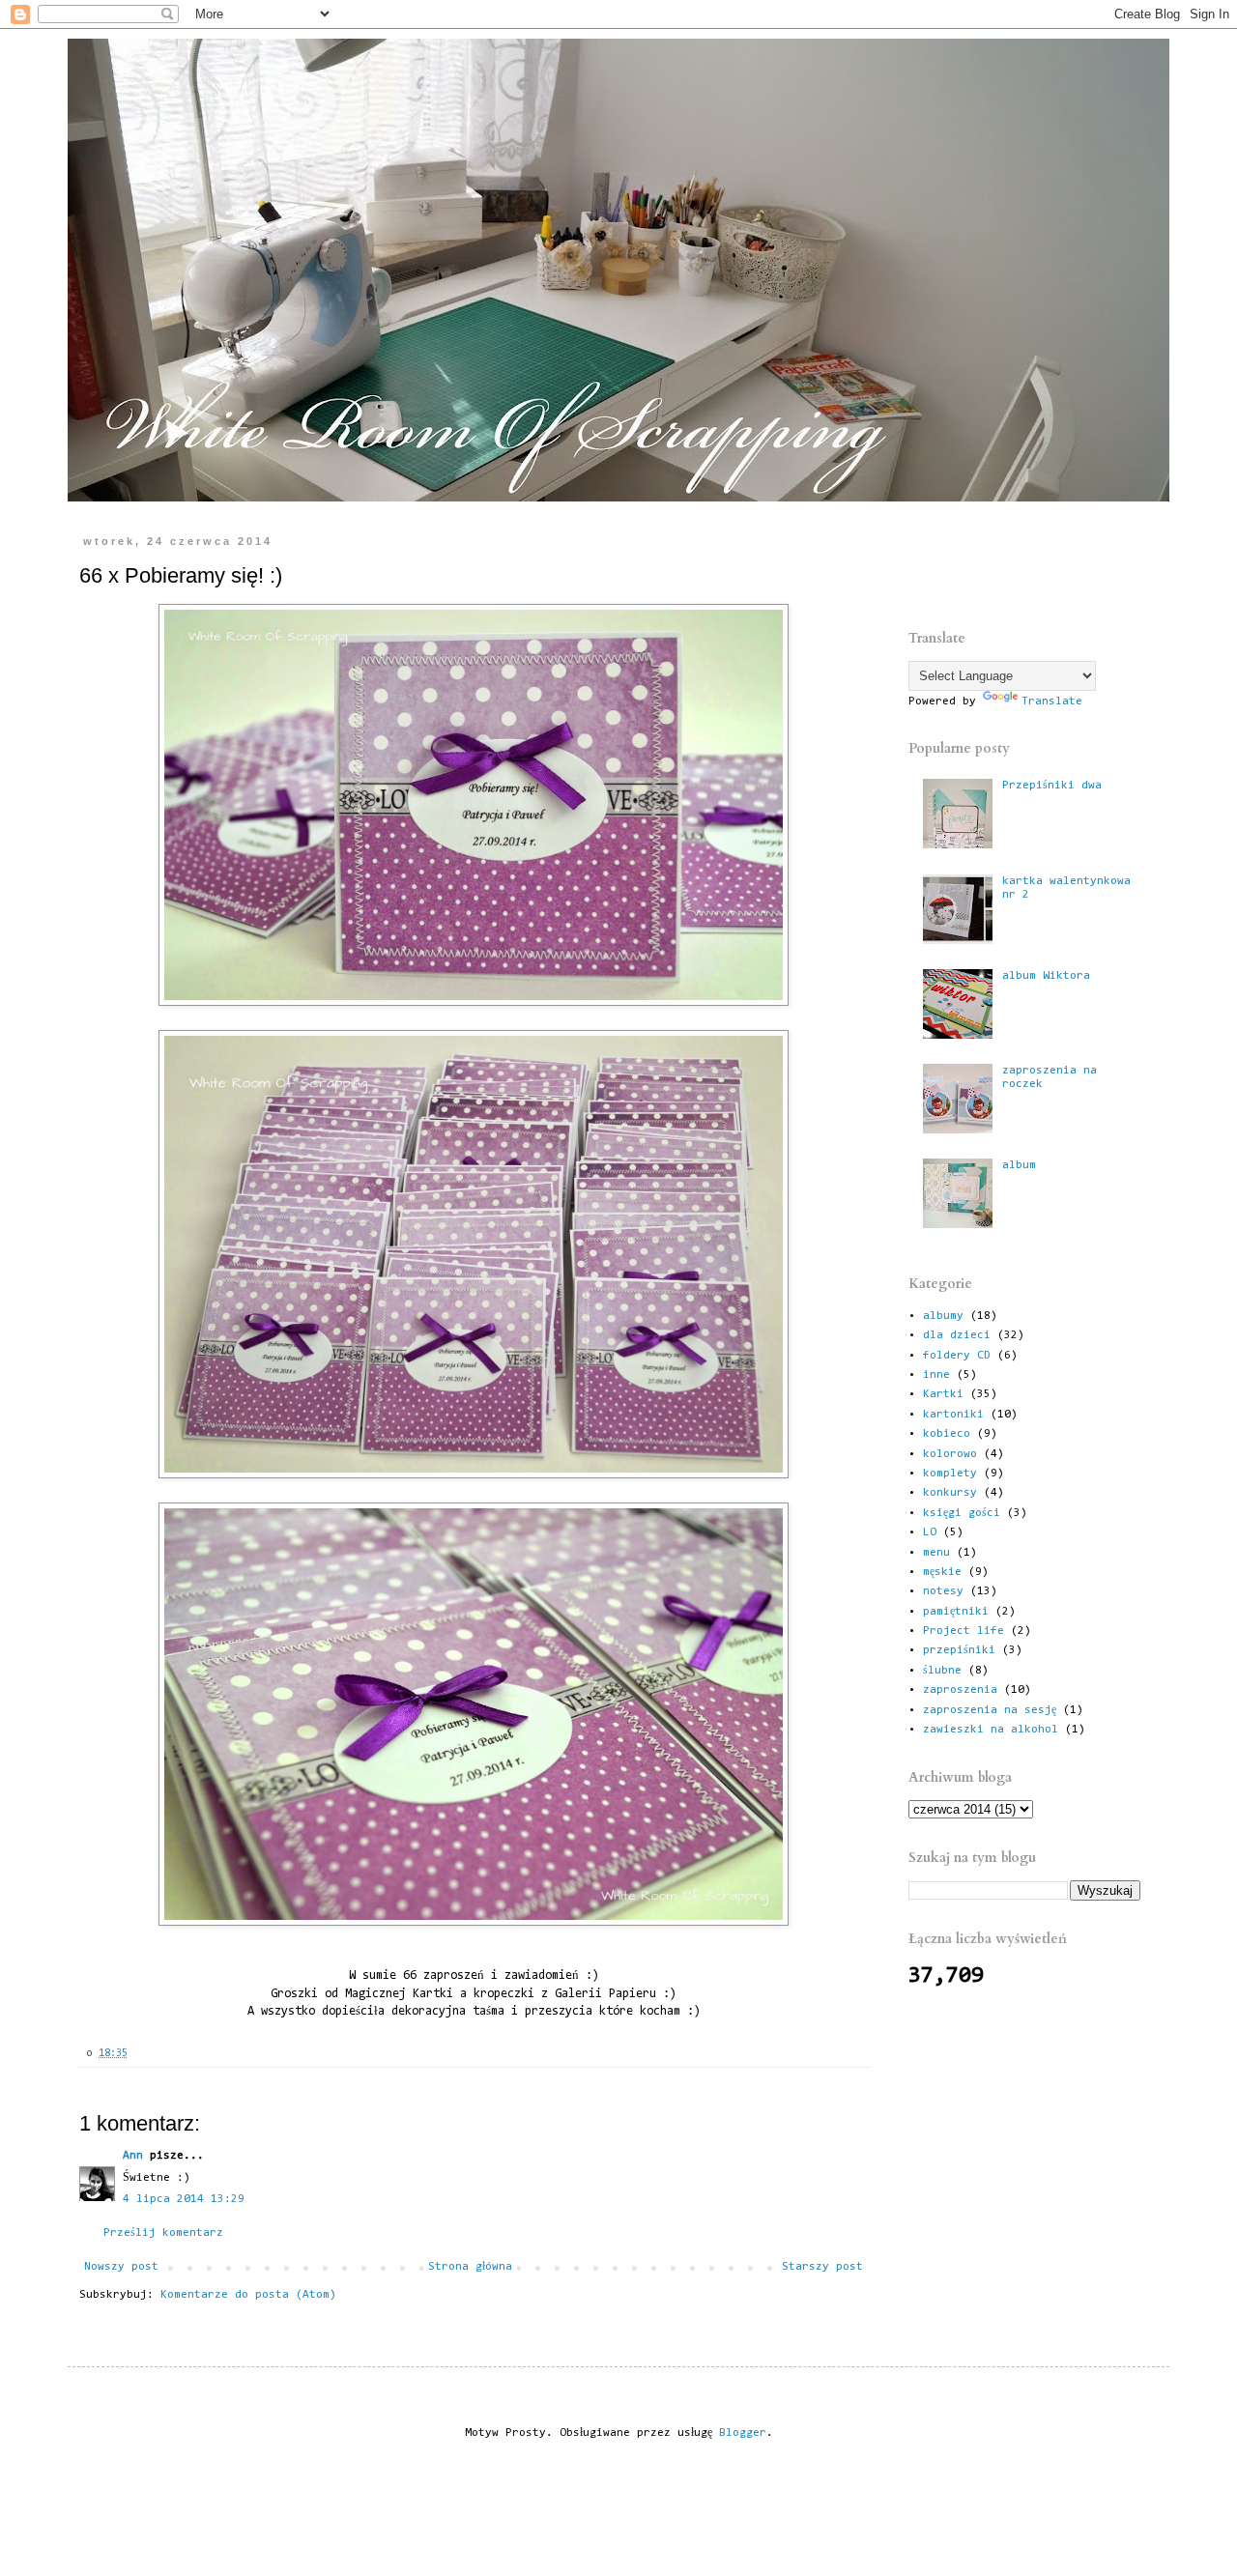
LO (930, 1532)
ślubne (942, 1671)
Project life (964, 1631)
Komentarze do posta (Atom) (248, 2295)
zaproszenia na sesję (990, 1710)
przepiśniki (959, 1650)
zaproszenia (960, 1690)
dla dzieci (957, 1335)
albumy (943, 1316)
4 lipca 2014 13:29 (184, 2199)
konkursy (950, 1493)
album (1019, 1165)
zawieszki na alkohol (991, 1730)
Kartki (943, 1394)
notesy (943, 1591)
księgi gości (962, 1513)
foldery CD (957, 1356)
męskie (942, 1572)
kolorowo (950, 1454)
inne (936, 1375)
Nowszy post (121, 2267)
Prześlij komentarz (163, 2233)
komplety (950, 1474)
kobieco (947, 1434)
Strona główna (470, 2267)
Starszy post (822, 2267)
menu (936, 1553)
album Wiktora (1046, 976)
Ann (133, 2156)
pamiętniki (956, 1612)
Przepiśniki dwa (1052, 786)
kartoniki (953, 1415)
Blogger (743, 2433)
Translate (1052, 701)
